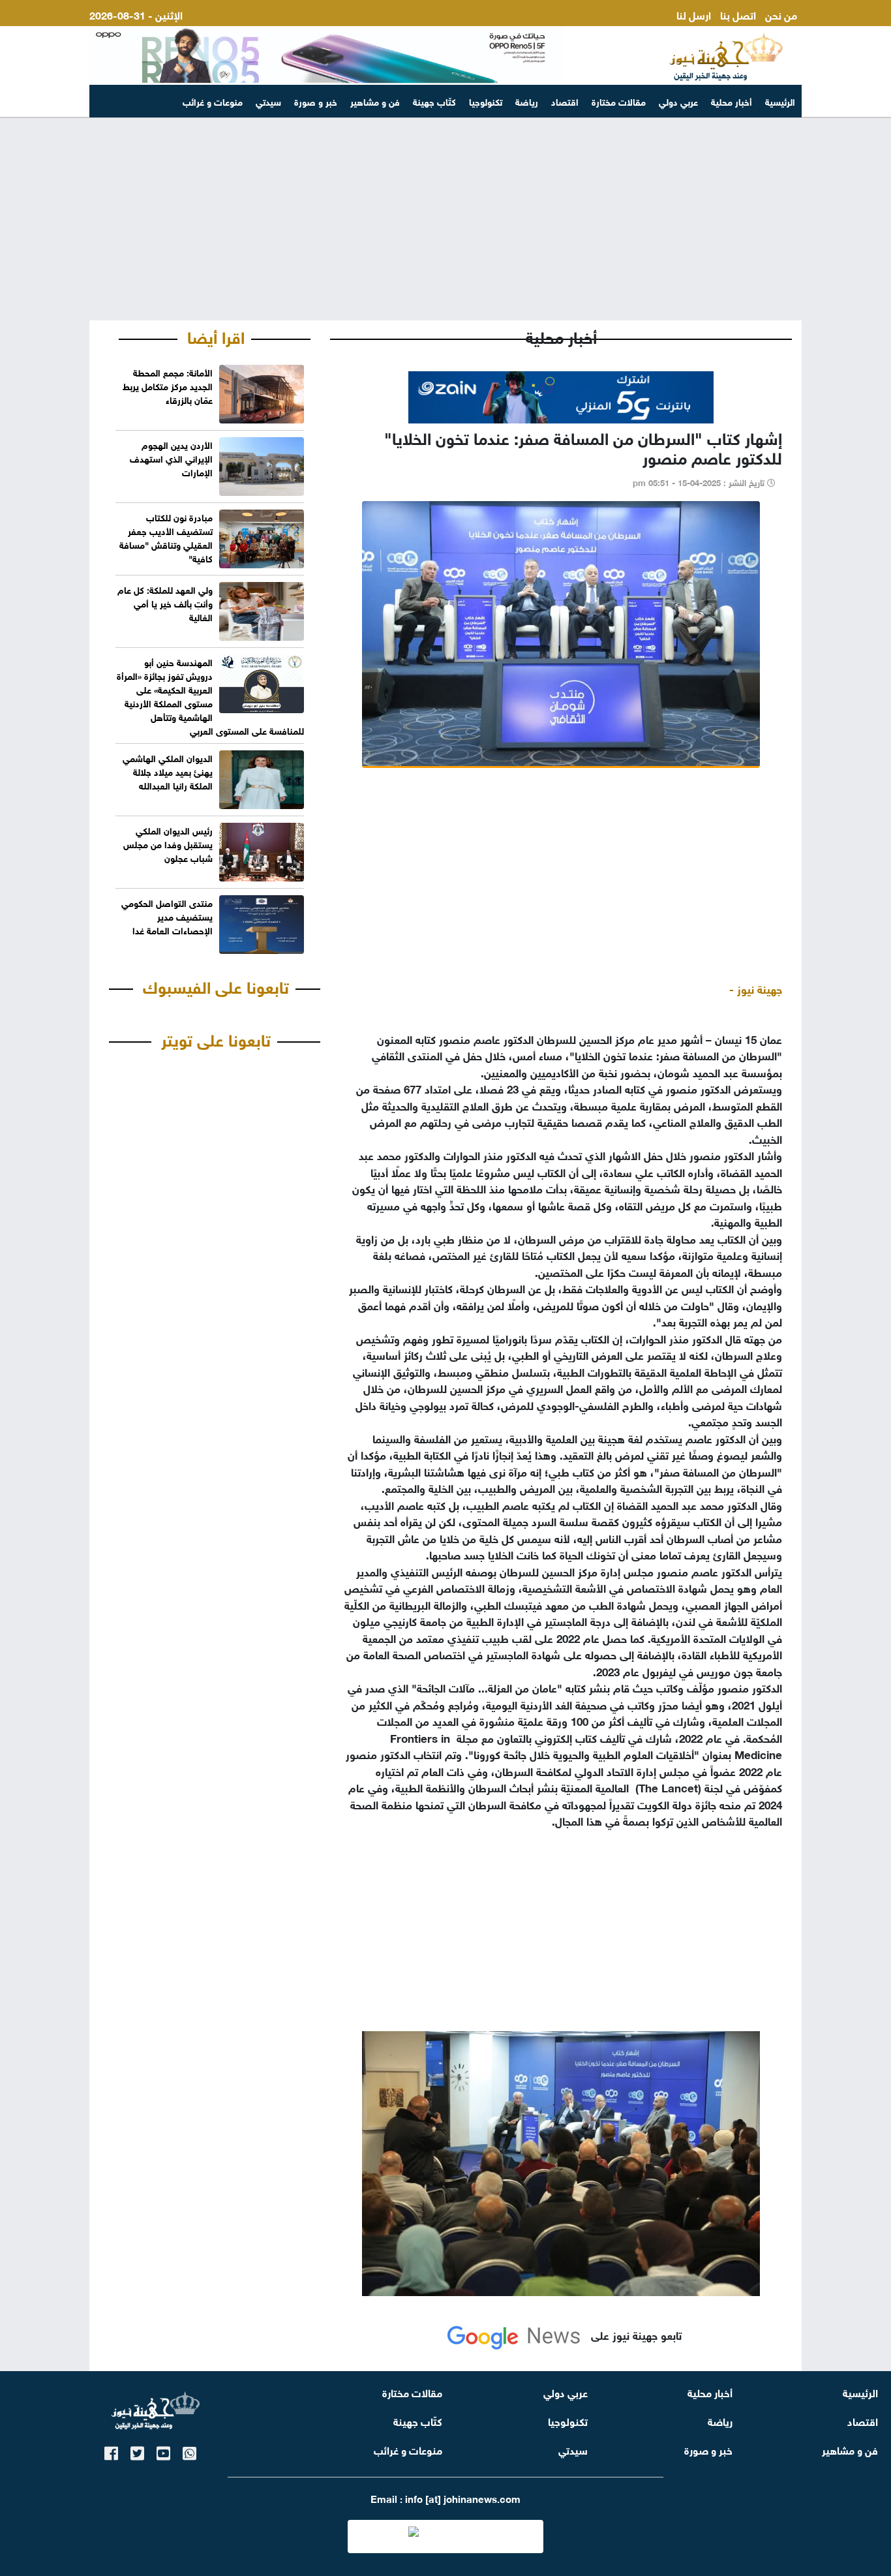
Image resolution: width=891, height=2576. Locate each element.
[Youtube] (163, 2451)
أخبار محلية (732, 101)
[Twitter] (137, 2451)
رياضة (527, 101)
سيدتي (268, 101)
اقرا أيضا (216, 335)
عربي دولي (678, 101)
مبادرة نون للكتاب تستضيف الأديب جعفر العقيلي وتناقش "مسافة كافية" (166, 537)
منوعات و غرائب (213, 101)
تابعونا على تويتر (216, 1038)
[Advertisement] (445, 219)
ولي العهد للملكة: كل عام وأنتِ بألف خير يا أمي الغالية (165, 603)
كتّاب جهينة (434, 101)
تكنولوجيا (486, 101)
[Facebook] (111, 2451)
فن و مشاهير (375, 101)
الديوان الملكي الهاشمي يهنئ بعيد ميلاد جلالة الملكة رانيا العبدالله (168, 771)
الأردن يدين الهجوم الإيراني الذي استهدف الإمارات (171, 458)
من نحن (781, 14)
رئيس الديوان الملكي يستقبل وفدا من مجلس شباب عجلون (168, 843)
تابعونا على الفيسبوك (216, 985)
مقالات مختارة (619, 101)
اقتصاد (565, 101)
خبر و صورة (316, 101)
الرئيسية (780, 101)
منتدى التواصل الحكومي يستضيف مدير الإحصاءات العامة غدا (167, 916)
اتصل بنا (738, 14)
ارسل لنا (694, 14)
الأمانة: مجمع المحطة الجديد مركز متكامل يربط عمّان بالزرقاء (168, 385)
